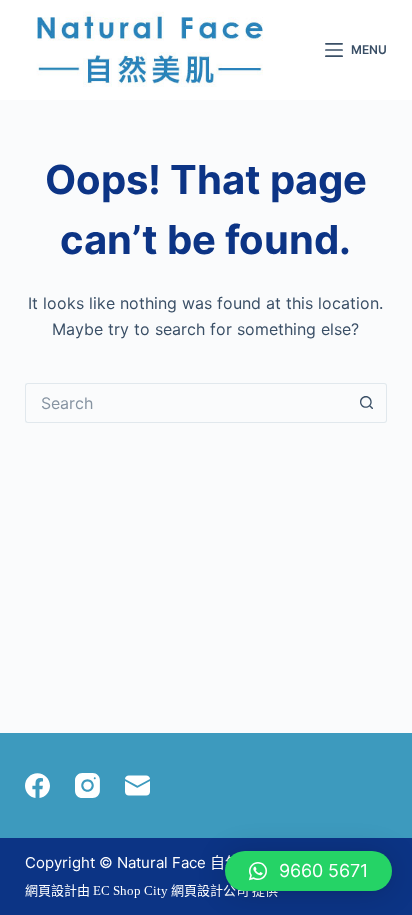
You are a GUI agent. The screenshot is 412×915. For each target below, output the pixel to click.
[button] (308, 871)
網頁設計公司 (210, 890)
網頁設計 (51, 890)
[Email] (137, 785)
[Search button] (367, 403)
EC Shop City (132, 890)
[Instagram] (87, 785)
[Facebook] (37, 785)
